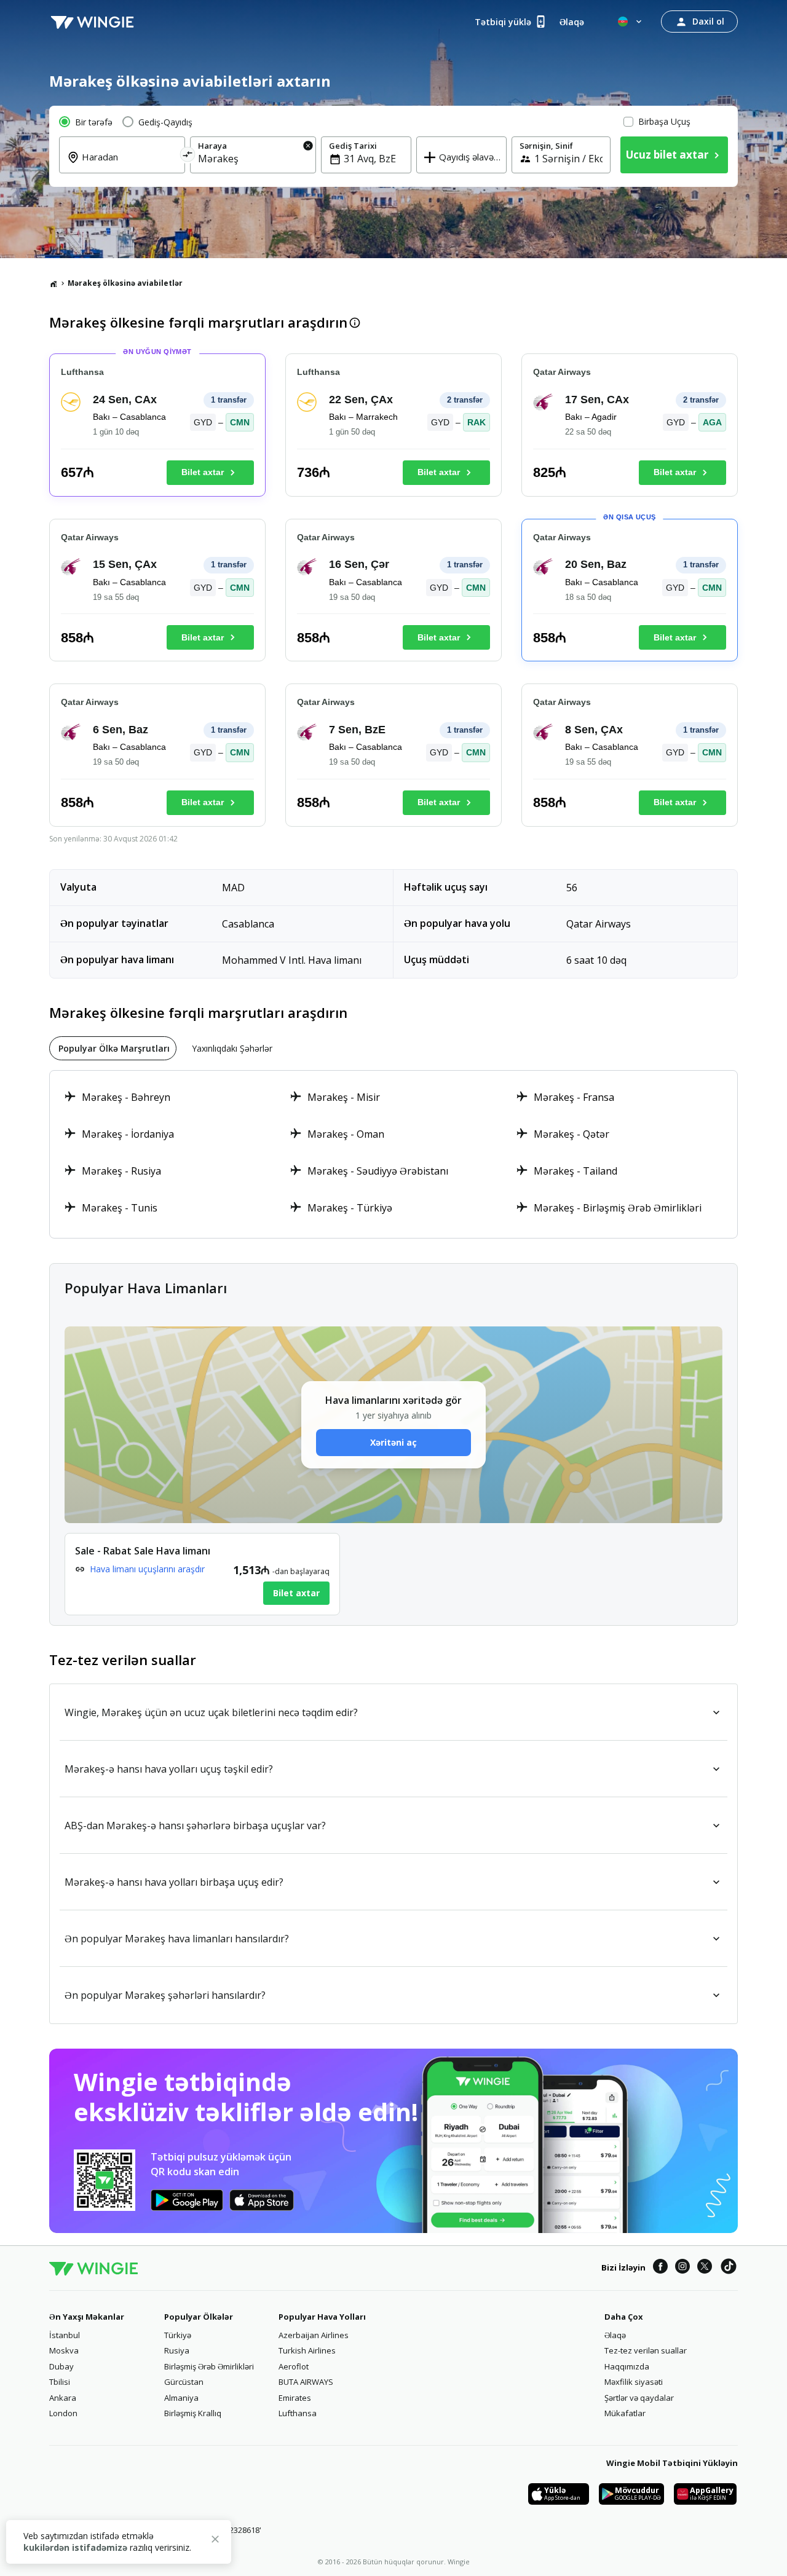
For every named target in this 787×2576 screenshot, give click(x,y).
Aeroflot (294, 2366)
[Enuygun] (92, 22)
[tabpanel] (393, 1154)
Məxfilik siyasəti (634, 2382)
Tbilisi (60, 2382)
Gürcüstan (184, 2382)
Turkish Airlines (307, 2350)
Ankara (63, 2398)
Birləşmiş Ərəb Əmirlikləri (209, 2366)
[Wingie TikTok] (729, 2268)
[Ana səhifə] (53, 283)
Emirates (295, 2398)
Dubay (61, 2366)
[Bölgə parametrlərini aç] (631, 22)
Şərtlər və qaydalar (639, 2398)
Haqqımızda (627, 2366)
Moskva (64, 2350)
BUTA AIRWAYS (306, 2382)
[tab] (113, 1048)
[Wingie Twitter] (705, 2268)
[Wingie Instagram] (682, 2268)
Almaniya (181, 2398)
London (63, 2413)
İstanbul (65, 2335)
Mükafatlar (625, 2413)
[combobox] (129, 165)
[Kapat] (215, 2541)
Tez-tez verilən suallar (646, 2350)
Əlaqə (615, 2335)
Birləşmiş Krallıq (193, 2413)
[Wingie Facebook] (660, 2268)
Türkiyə (178, 2335)
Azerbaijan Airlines (314, 2335)
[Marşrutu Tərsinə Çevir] (188, 156)
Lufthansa (298, 2413)
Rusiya (177, 2350)
